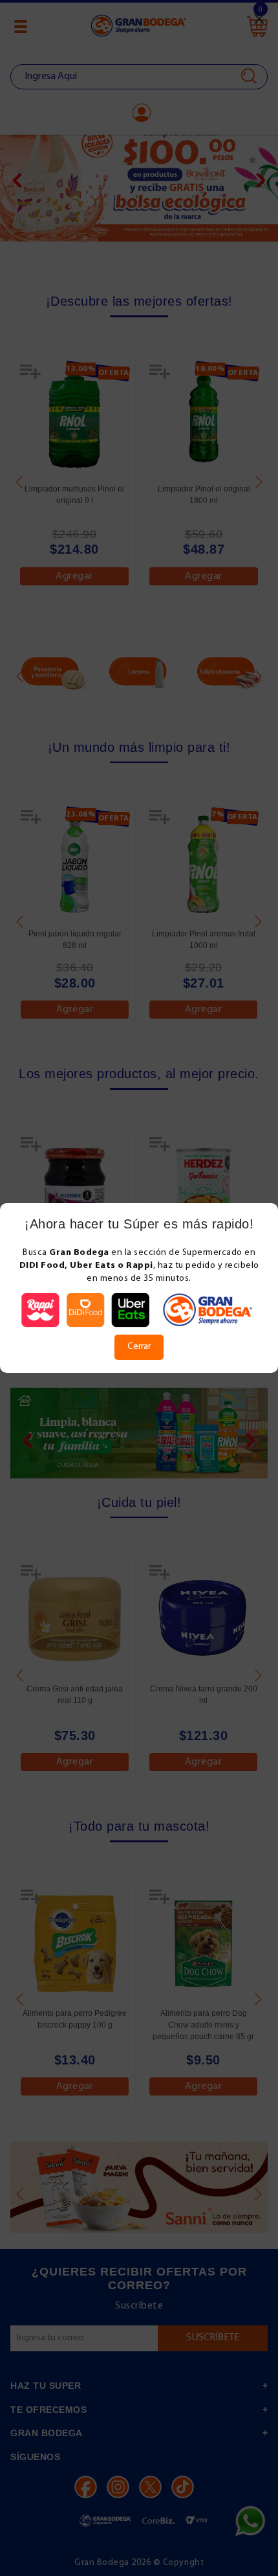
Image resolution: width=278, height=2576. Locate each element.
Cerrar (139, 1347)
